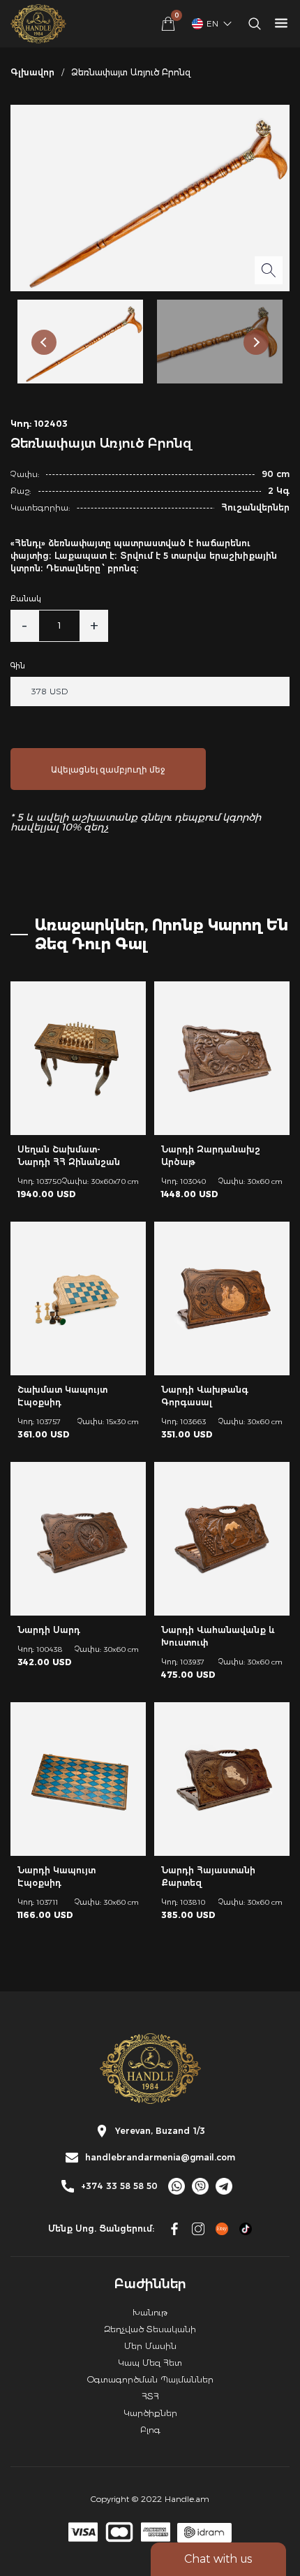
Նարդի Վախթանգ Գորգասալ (205, 1396)
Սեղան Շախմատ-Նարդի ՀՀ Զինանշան (69, 1156)
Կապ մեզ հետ (150, 2363)
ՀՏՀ (150, 2396)
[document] (150, 1288)
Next (256, 342)
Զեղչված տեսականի (150, 2329)
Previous (44, 342)
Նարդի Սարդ (49, 1630)
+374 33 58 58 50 (119, 2186)
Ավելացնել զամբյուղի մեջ (108, 769)
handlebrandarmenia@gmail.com (160, 2158)
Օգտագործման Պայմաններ (150, 2379)
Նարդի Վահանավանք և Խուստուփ (218, 1636)
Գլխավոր (32, 72)
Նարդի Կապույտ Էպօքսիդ (57, 1876)
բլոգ (150, 2430)
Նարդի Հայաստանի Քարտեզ (208, 1876)
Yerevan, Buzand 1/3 (160, 2131)
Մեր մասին (150, 2346)
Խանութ (150, 2312)
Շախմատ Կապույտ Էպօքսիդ (62, 1396)
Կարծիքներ (150, 2413)
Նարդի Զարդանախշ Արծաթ (211, 1156)
